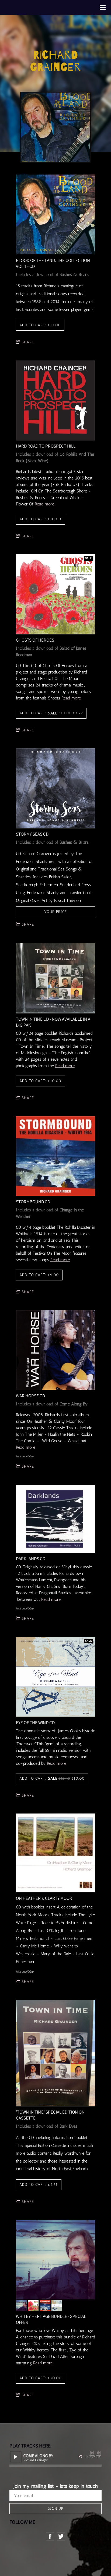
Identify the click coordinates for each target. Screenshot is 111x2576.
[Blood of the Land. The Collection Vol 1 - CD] (56, 215)
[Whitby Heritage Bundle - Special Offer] (56, 2260)
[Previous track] (92, 2453)
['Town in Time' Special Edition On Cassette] (56, 2053)
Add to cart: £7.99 (51, 713)
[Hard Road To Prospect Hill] (56, 401)
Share (28, 342)
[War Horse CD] (56, 1350)
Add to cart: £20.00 (41, 2378)
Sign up (55, 2508)
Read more (44, 504)
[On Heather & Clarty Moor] (56, 1853)
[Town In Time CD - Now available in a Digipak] (56, 978)
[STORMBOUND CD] (56, 1156)
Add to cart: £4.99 (39, 2185)
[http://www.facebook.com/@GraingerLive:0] (50, 2536)
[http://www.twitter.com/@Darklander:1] (61, 2536)
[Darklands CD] (56, 1519)
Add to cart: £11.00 (40, 325)
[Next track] (99, 2453)
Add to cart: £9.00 (39, 1275)
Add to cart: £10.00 (40, 519)
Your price (55, 912)
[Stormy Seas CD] (56, 788)
